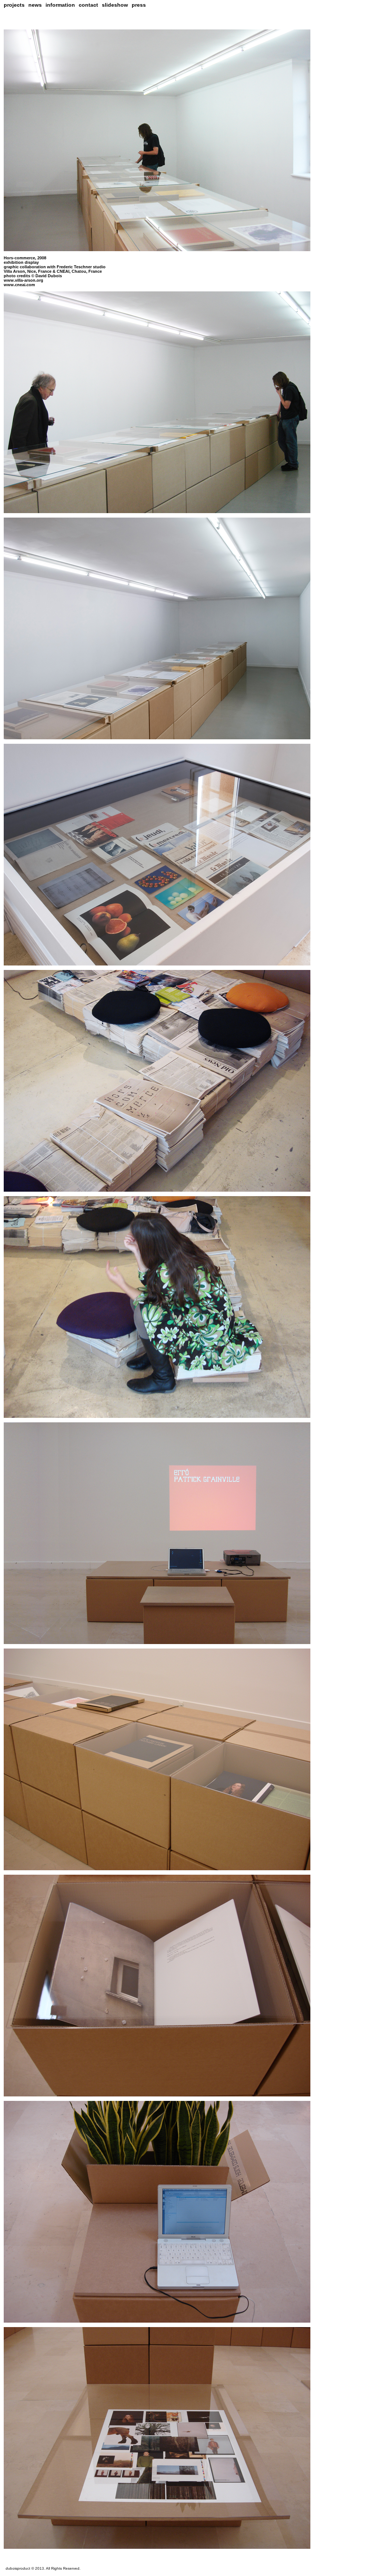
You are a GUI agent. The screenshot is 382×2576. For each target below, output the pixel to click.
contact (88, 5)
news (35, 5)
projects (14, 5)
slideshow (115, 5)
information (60, 5)
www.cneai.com (19, 285)
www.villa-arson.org (24, 280)
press (139, 5)
